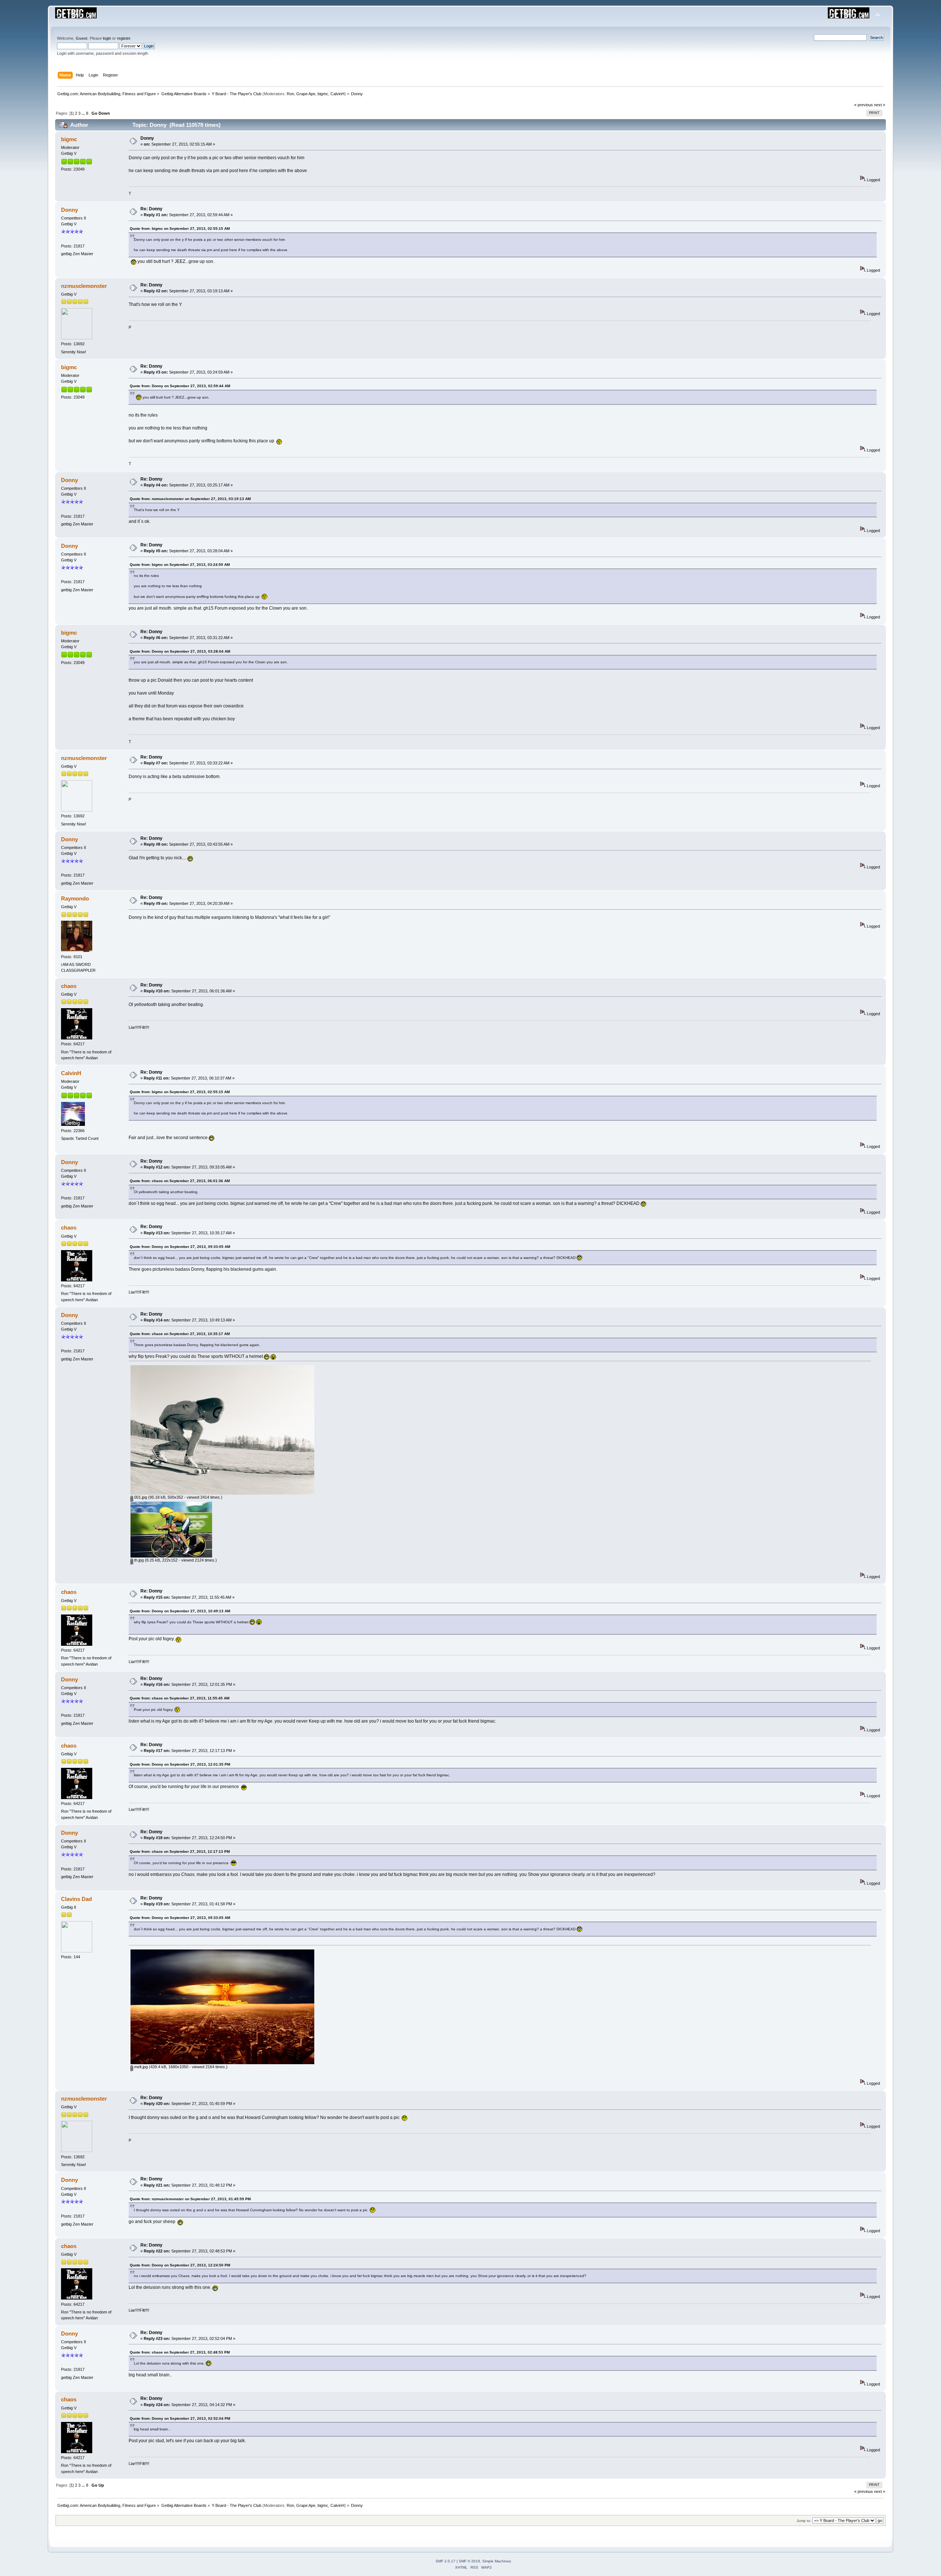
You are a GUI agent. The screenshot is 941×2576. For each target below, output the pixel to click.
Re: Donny (151, 209)
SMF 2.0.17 (446, 2561)
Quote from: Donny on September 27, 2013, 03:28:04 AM (180, 651)
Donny (147, 138)
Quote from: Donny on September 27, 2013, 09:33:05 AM (180, 1247)
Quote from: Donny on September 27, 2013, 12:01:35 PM (180, 1764)
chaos (69, 986)
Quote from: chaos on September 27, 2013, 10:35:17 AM (180, 1334)
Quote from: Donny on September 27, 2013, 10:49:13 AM (180, 1611)
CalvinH (337, 94)
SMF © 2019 (469, 2561)
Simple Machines (497, 2561)
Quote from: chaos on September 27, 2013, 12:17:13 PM (180, 1851)
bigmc (323, 94)
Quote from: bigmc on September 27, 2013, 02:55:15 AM (180, 229)
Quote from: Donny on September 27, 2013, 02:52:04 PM (180, 2418)
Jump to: (804, 2521)
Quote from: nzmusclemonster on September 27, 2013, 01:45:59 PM (190, 2199)
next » (880, 105)
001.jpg (140, 1497)
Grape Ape (306, 94)
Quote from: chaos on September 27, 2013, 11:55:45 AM (180, 1698)
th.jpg (138, 1560)
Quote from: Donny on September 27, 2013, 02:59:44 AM (180, 386)
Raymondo (75, 898)
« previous (864, 105)
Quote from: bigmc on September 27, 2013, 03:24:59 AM (180, 565)
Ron (290, 94)
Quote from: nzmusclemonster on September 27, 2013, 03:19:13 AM (190, 499)
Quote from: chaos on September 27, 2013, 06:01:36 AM (180, 1181)
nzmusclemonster (84, 286)
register (124, 38)
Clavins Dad (76, 1899)
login (107, 38)
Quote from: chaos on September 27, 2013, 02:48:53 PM (180, 2352)
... (84, 113)
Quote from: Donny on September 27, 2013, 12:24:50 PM (180, 2265)
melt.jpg (140, 2067)
